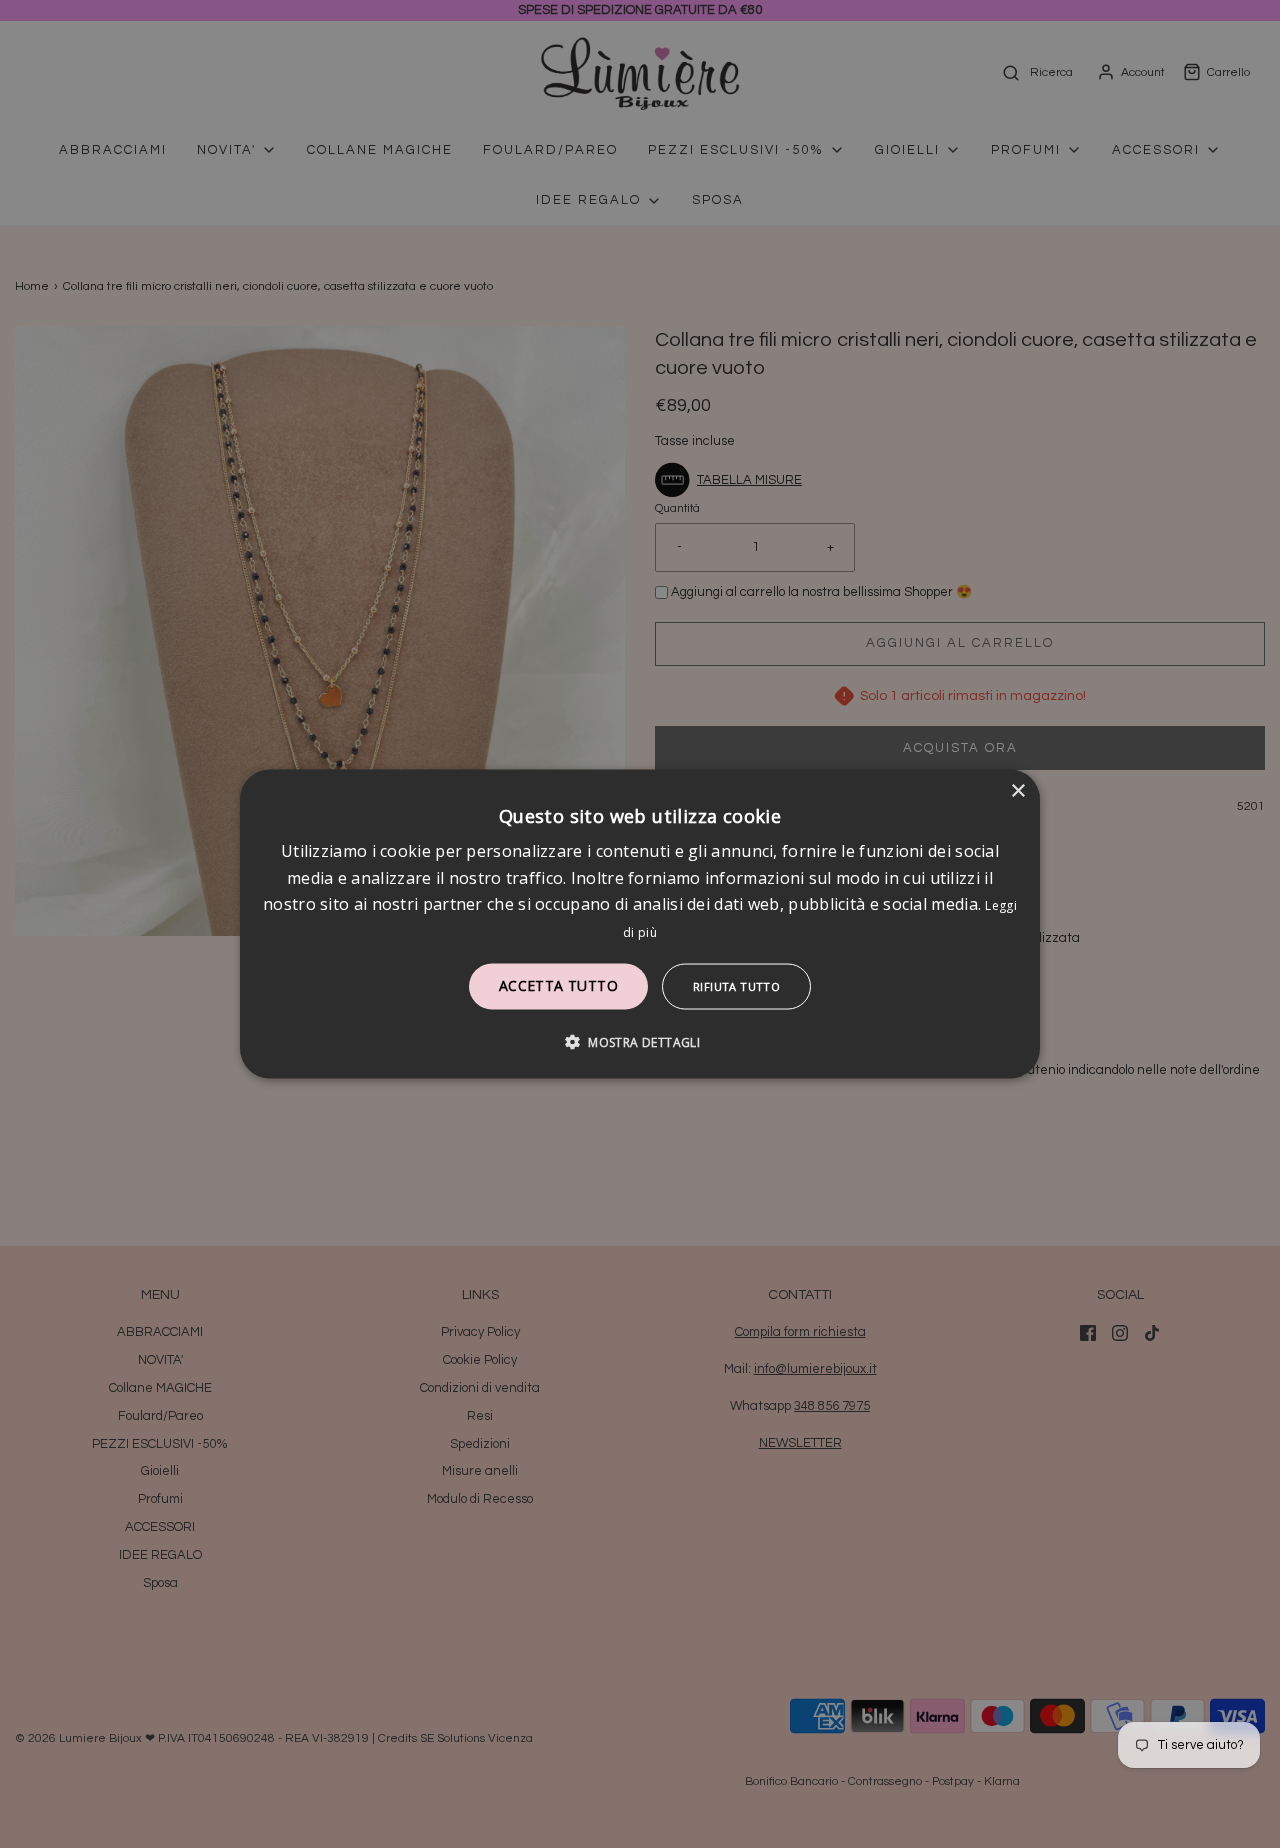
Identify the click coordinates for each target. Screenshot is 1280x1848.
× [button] (1017, 791)
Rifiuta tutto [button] (736, 985)
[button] (640, 1041)
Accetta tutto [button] (558, 984)
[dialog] (640, 924)
